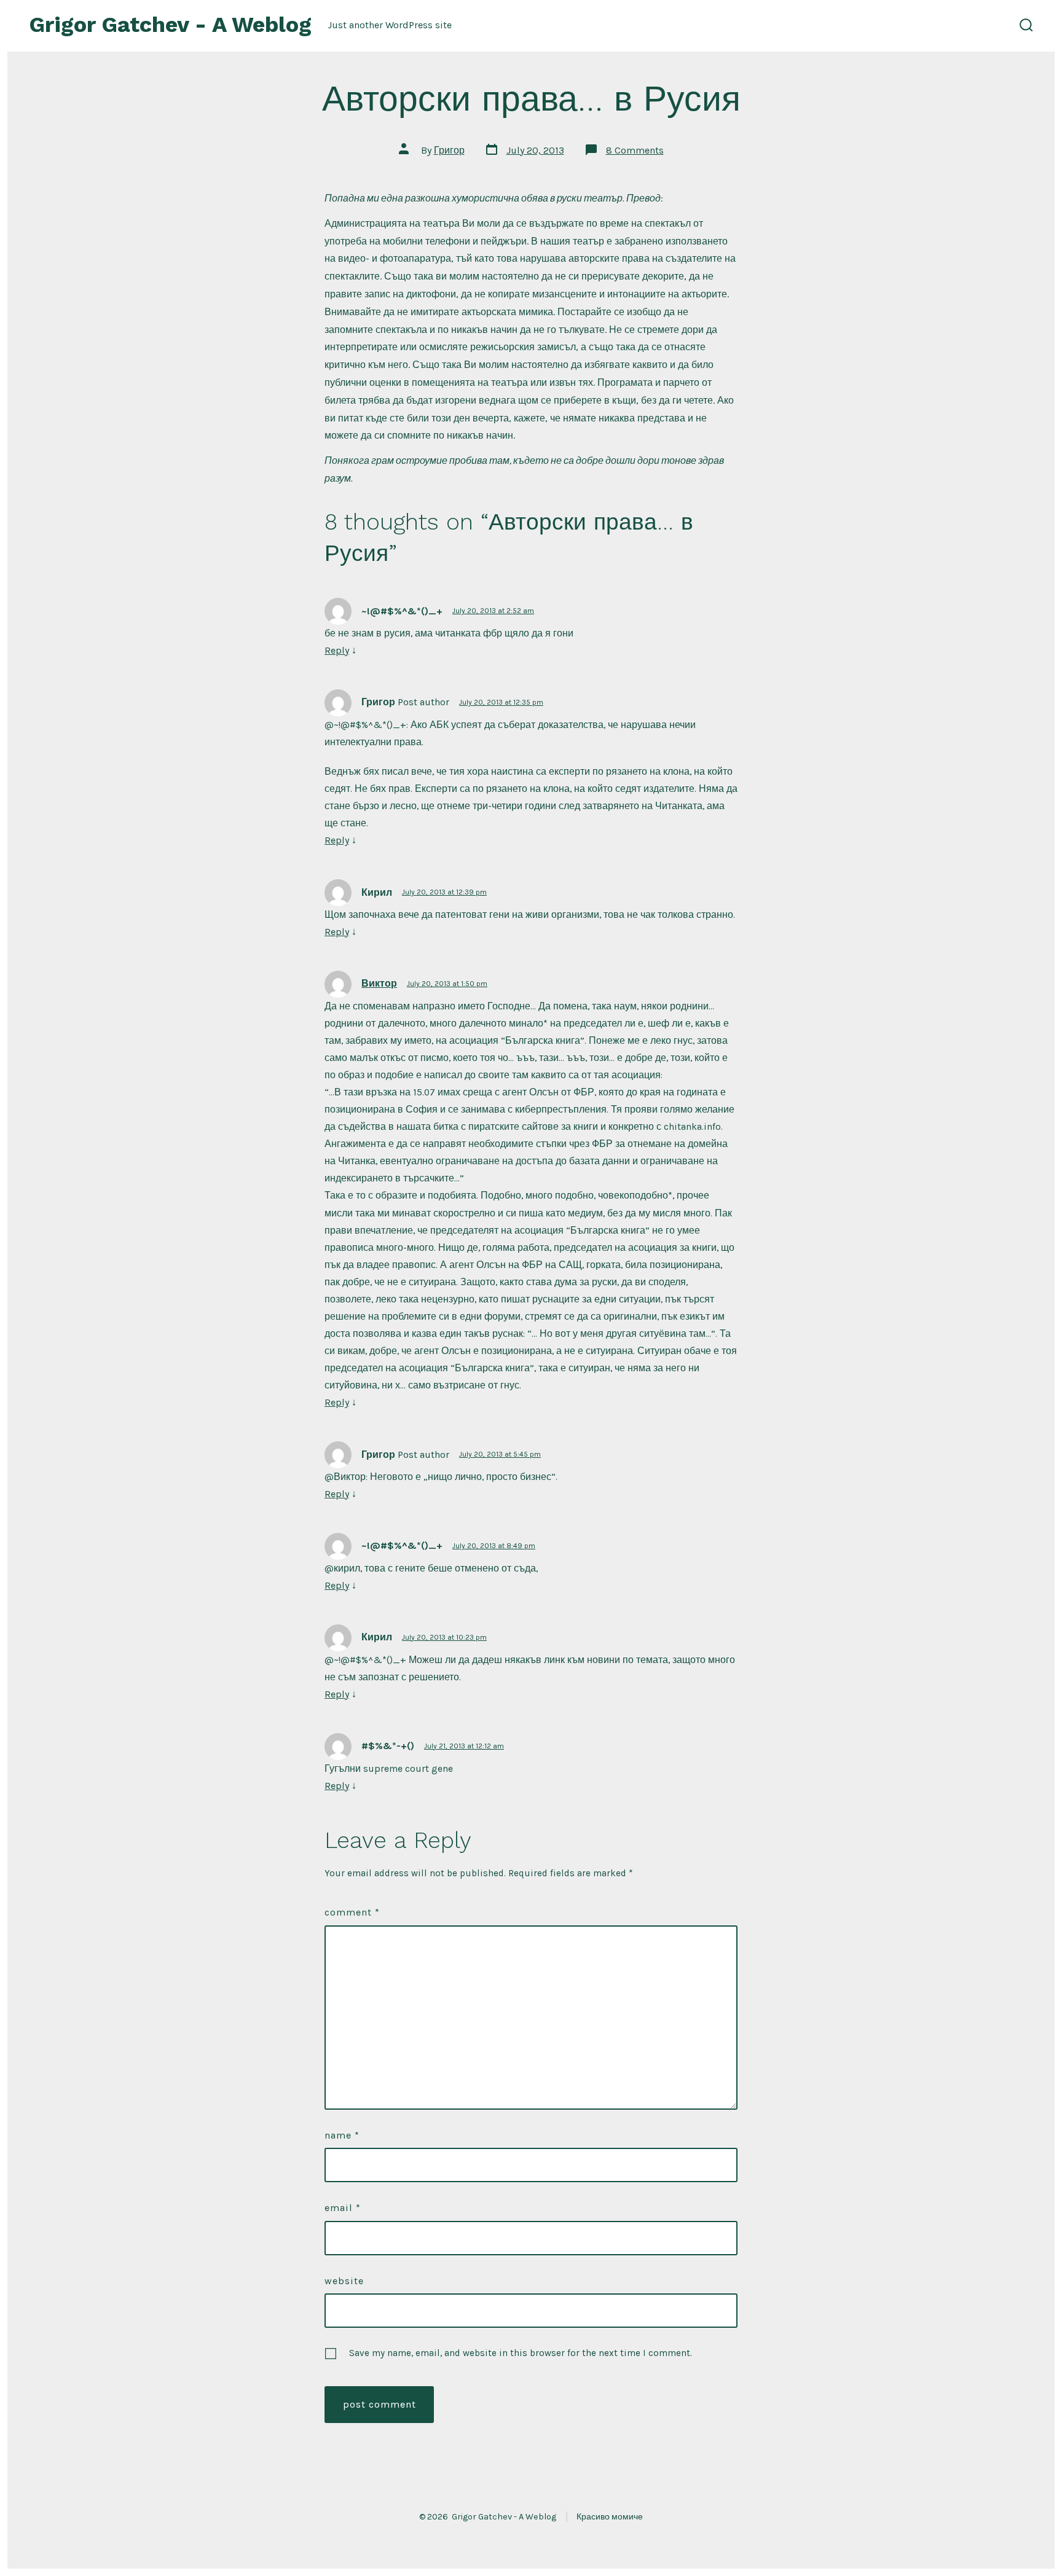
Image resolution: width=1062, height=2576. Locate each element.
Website (344, 2281)
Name (342, 2135)
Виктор (379, 983)
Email (343, 2208)
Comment (352, 1912)
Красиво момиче (610, 2517)
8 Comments (635, 150)
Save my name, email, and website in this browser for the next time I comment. (521, 2353)
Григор (449, 150)
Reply (337, 650)
